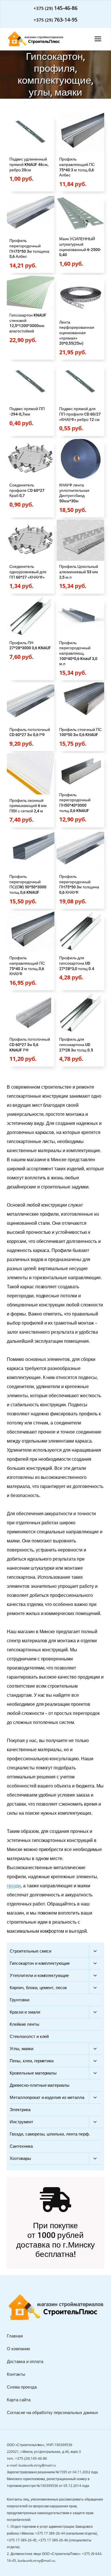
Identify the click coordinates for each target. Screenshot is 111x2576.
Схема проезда (22, 2387)
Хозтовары (20, 2158)
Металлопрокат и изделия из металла (47, 2097)
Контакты (16, 2374)
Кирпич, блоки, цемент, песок (38, 1987)
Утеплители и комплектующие (39, 1975)
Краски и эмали (25, 2012)
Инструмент (21, 2122)
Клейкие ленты (24, 2024)
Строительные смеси (30, 1951)
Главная (15, 2336)
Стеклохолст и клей (29, 2036)
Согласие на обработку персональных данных (53, 2412)
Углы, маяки (21, 2048)
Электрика (20, 2109)
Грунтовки (19, 2000)
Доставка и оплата (25, 2361)
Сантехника (21, 2146)
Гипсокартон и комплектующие (40, 1963)
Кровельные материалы (33, 2073)
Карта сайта (19, 2400)
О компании (18, 2349)
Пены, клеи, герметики (32, 2061)
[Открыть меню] (98, 39)
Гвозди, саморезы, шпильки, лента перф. (50, 2134)
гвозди (14, 1886)
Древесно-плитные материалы (40, 2085)
